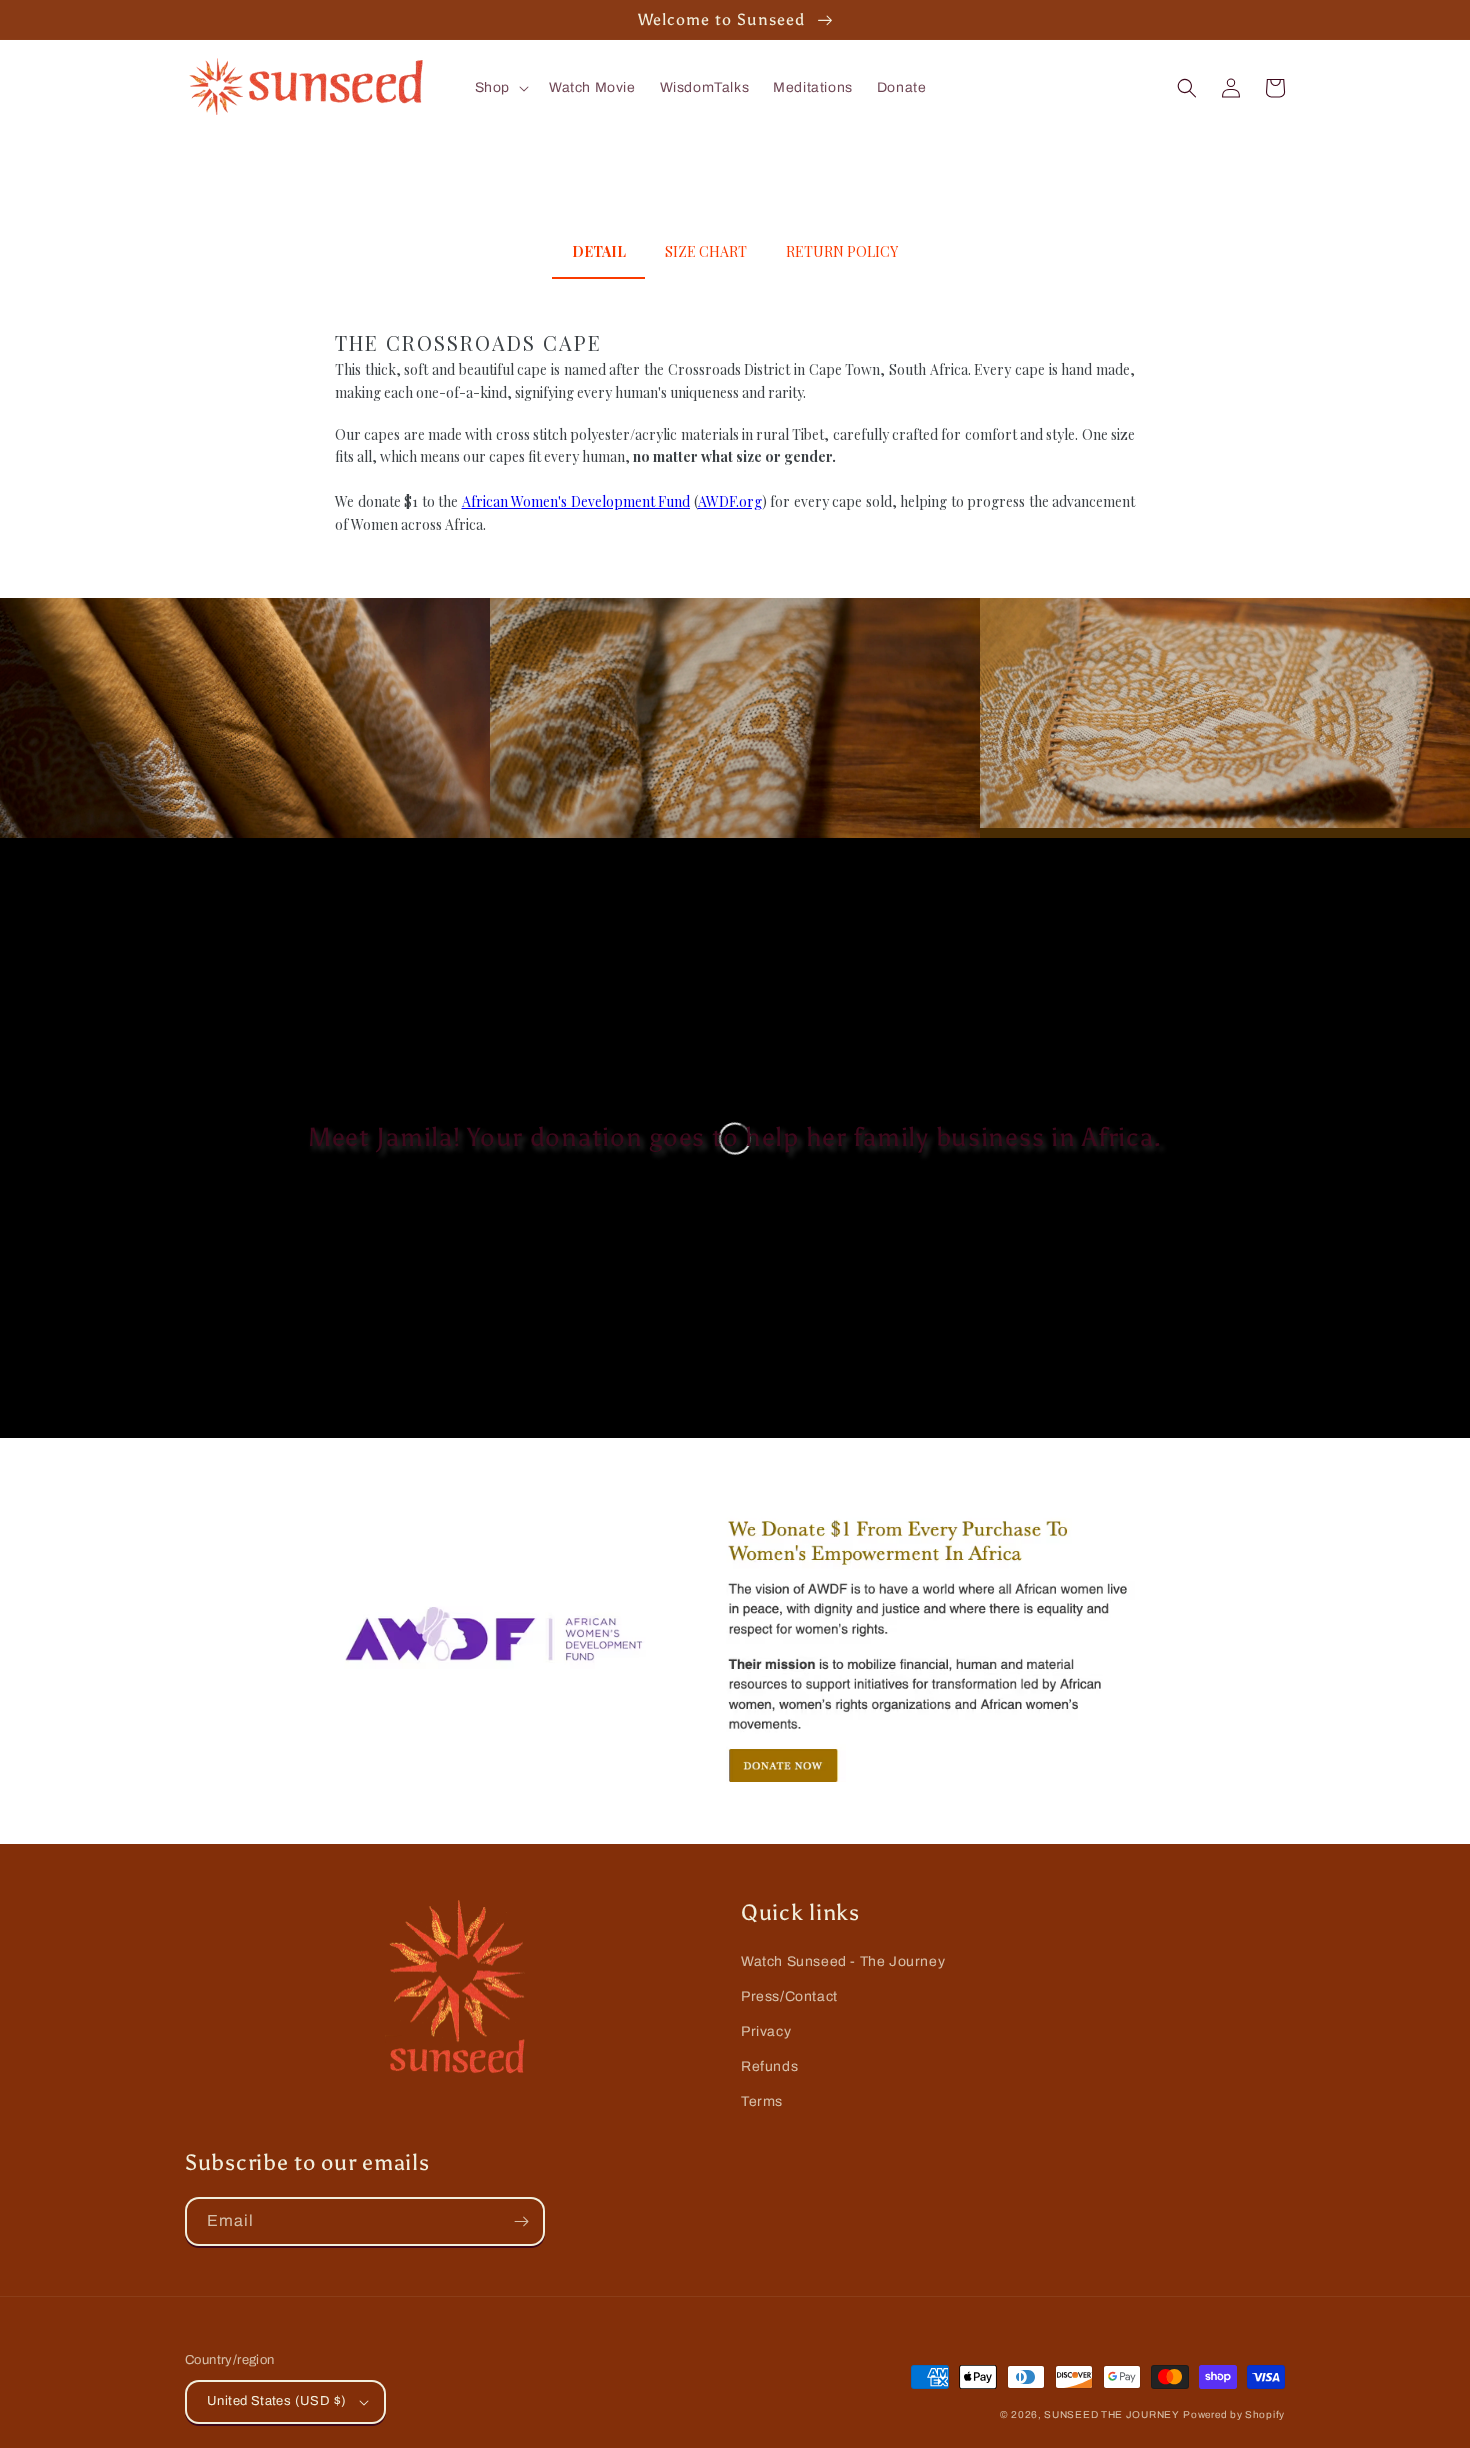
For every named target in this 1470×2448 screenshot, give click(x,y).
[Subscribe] (521, 2221)
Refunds (769, 2066)
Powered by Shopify (1234, 2414)
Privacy (766, 2031)
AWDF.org (730, 501)
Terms (762, 2101)
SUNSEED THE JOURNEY (1111, 2414)
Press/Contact (789, 1996)
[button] (500, 88)
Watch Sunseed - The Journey (843, 1961)
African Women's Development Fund (576, 501)
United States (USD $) (276, 2401)
